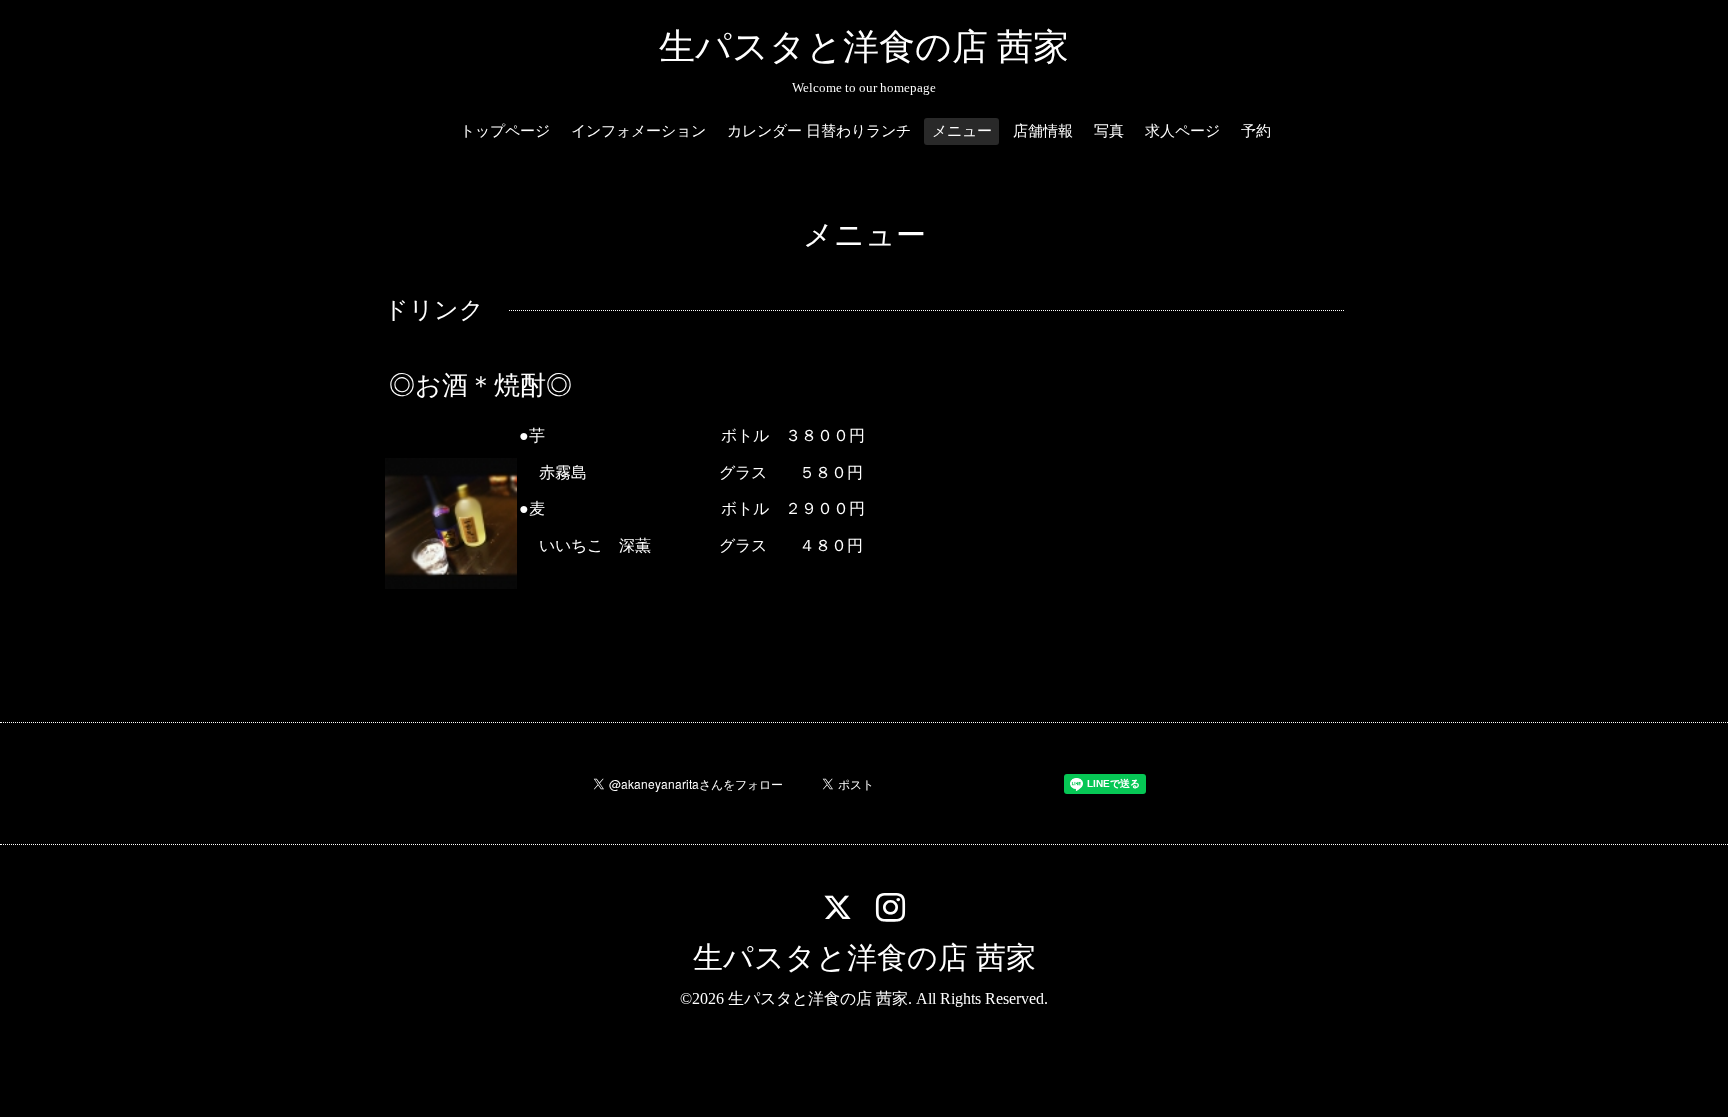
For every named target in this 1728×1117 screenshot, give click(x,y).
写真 (1109, 131)
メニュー (962, 131)
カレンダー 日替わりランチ (819, 131)
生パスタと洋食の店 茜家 (864, 47)
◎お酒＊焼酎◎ (480, 385)
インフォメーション (638, 131)
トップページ (505, 131)
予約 (1256, 131)
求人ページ (1182, 131)
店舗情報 (1043, 131)
